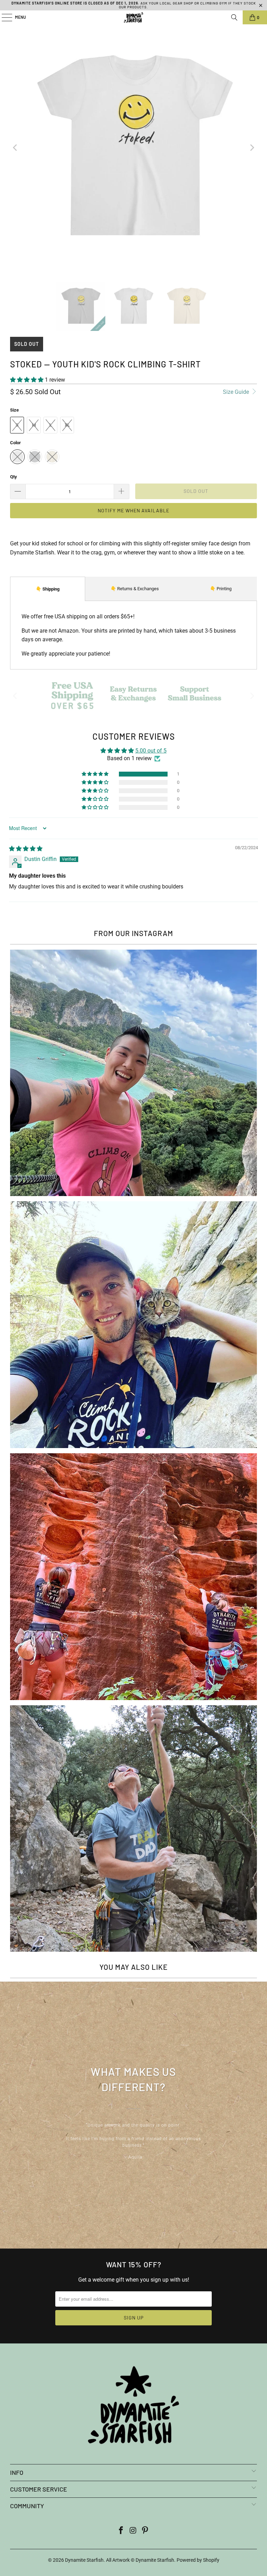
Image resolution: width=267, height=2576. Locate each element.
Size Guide (237, 392)
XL (67, 425)
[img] (26, 849)
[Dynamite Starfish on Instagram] (133, 2531)
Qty (14, 477)
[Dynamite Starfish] (133, 17)
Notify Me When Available (133, 510)
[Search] (234, 17)
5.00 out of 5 (151, 751)
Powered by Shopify (198, 2560)
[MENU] (3, 17)
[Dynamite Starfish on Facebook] (121, 2531)
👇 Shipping (48, 589)
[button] (27, 380)
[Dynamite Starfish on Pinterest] (145, 2531)
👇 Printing (221, 589)
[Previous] (15, 148)
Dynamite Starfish (84, 2560)
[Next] (252, 148)
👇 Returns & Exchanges (135, 589)
